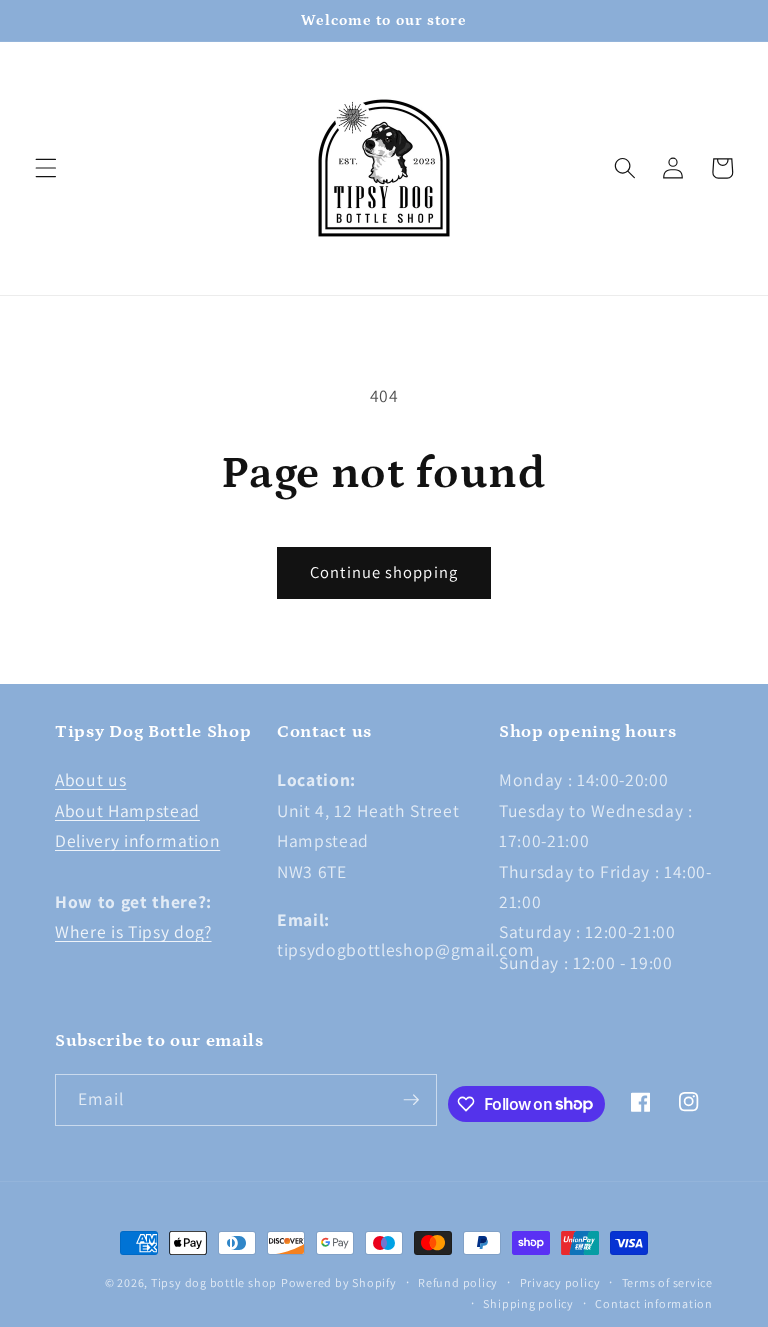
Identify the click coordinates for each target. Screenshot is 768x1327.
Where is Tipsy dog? (133, 931)
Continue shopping (384, 572)
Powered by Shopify (339, 1282)
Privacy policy (560, 1282)
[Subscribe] (411, 1100)
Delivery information (137, 840)
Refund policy (458, 1282)
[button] (46, 168)
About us (90, 779)
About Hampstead (127, 810)
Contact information (654, 1303)
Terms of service (667, 1282)
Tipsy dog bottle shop (214, 1282)
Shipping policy (528, 1303)
